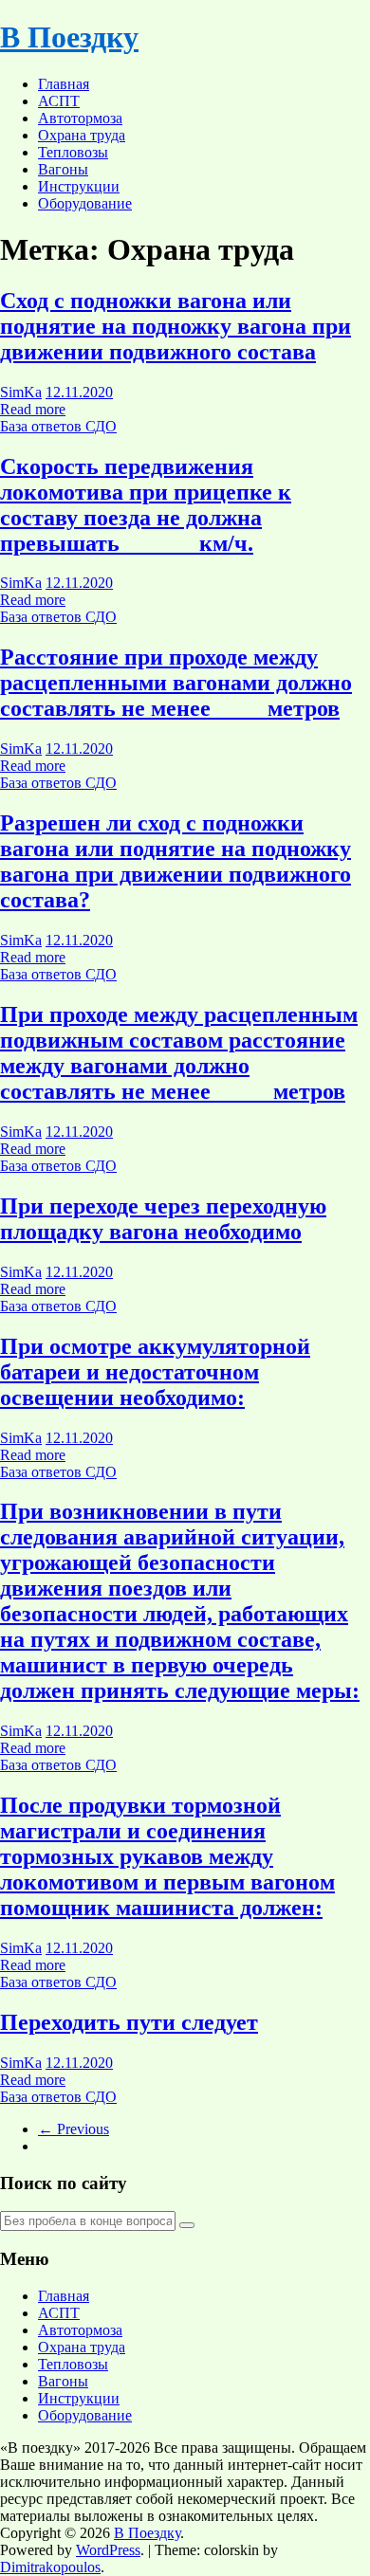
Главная (64, 84)
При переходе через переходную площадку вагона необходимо (163, 1219)
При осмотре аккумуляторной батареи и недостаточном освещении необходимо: (155, 1372)
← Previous (74, 2129)
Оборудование (85, 203)
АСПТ (59, 101)
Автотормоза (80, 118)
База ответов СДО (58, 426)
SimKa (21, 392)
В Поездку (69, 37)
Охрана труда (82, 135)
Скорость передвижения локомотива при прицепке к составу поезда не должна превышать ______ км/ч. (146, 505)
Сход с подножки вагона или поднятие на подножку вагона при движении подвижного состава (176, 326)
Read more (33, 409)
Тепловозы (73, 152)
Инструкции (79, 186)
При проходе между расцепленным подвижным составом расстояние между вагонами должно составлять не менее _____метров (179, 1053)
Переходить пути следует (129, 2022)
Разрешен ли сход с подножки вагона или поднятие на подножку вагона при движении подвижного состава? (176, 861)
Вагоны (63, 169)
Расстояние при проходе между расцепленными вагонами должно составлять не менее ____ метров (176, 683)
